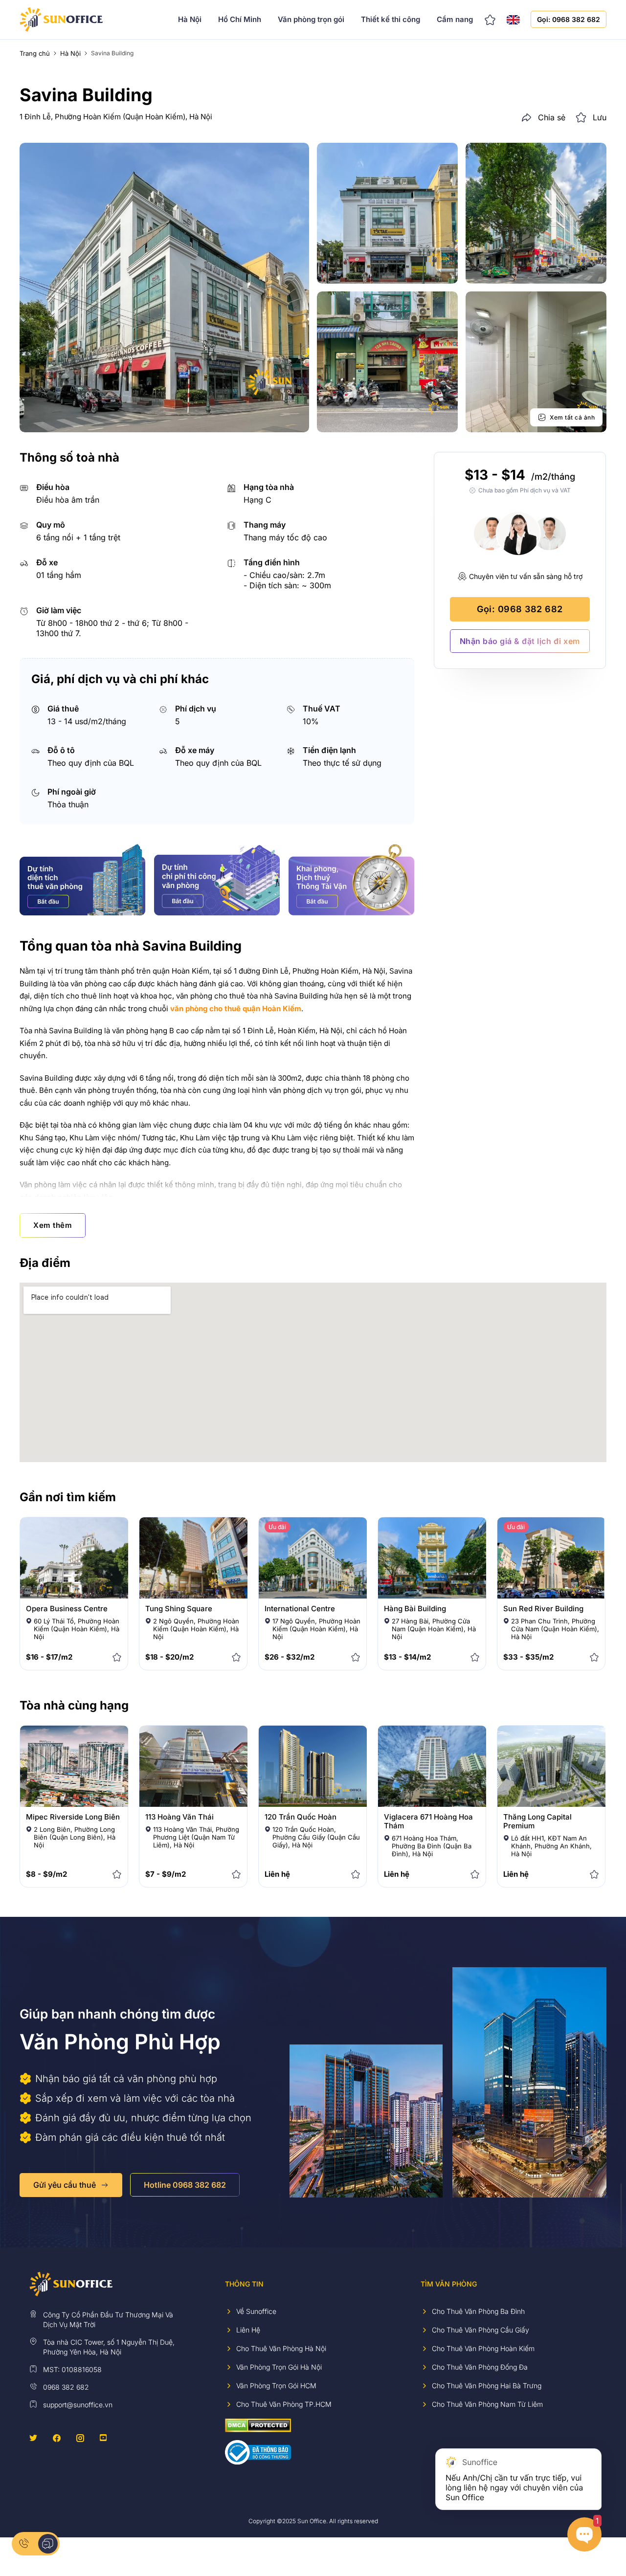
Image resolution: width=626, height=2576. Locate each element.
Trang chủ (35, 53)
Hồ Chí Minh (240, 19)
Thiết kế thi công (391, 19)
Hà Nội (190, 19)
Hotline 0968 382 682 (185, 2185)
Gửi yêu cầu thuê (65, 2185)
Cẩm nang (455, 19)
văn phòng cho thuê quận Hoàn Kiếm (236, 1009)
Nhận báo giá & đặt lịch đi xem (520, 641)
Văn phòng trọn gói (311, 19)
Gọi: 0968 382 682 (569, 19)
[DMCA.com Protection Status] (258, 2425)
